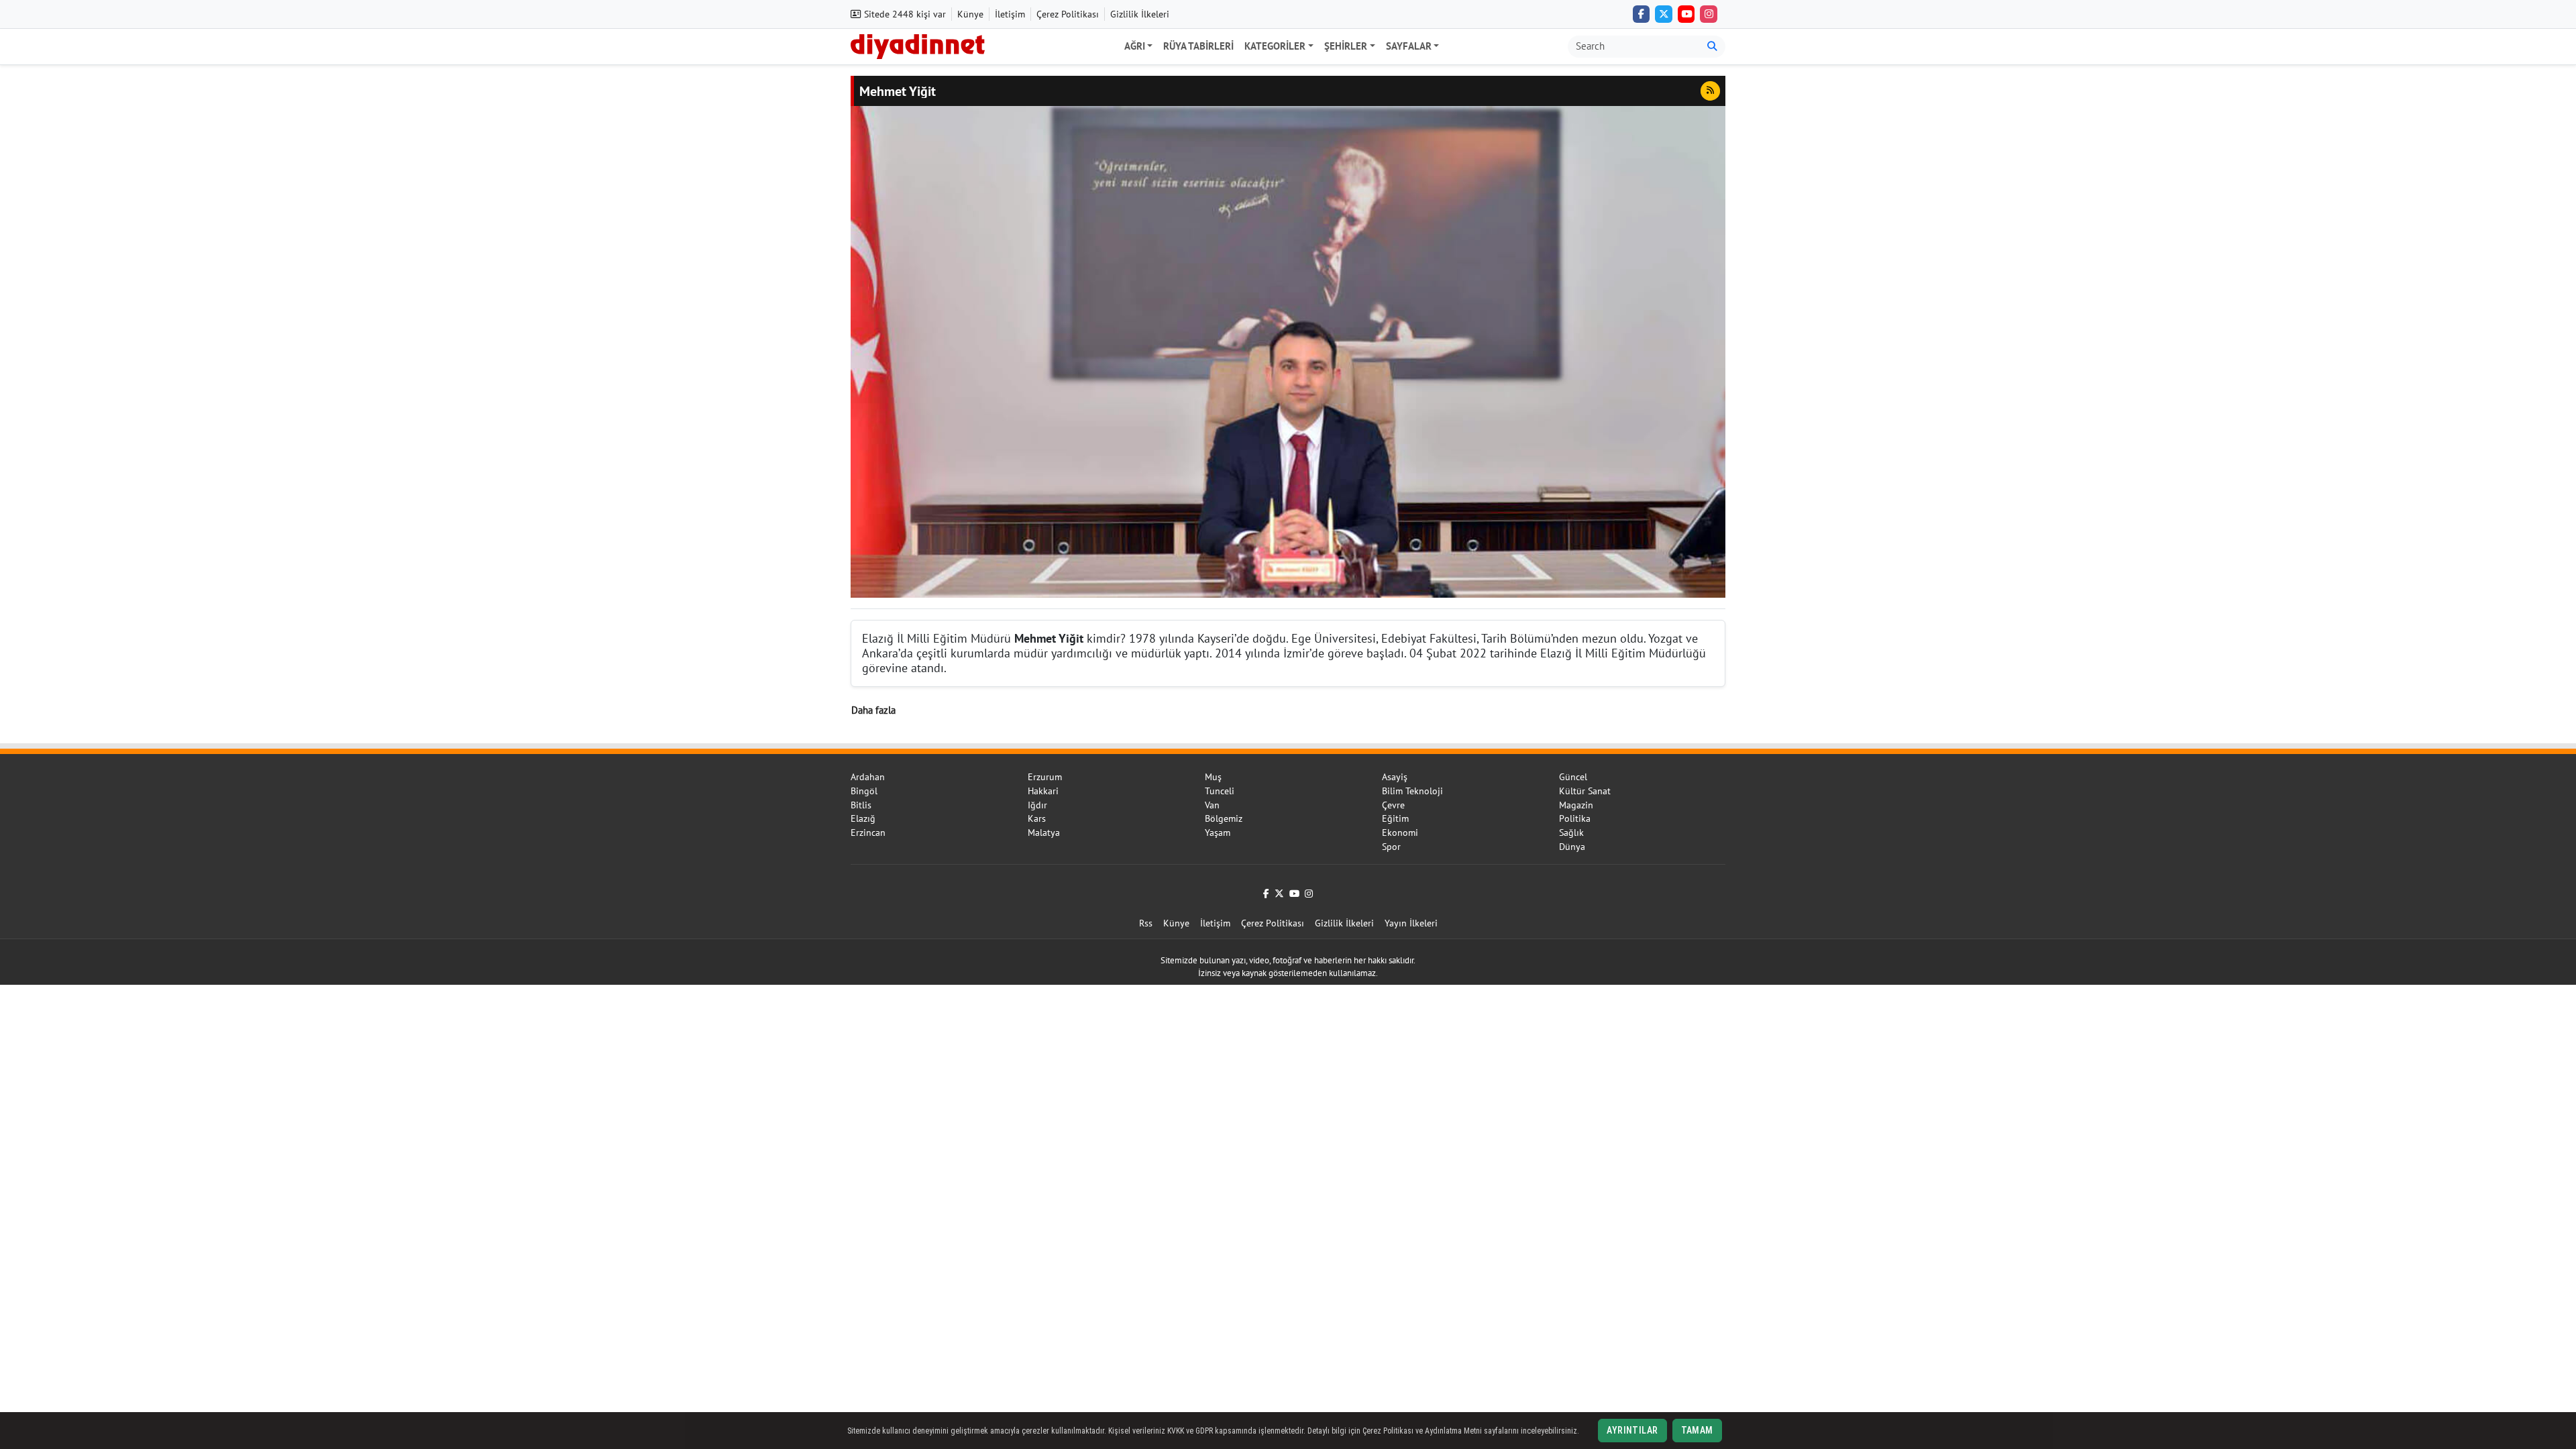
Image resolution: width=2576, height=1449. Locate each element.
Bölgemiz (1224, 818)
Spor (1391, 847)
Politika (1575, 818)
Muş (1213, 777)
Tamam (1697, 1430)
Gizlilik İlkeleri (1140, 14)
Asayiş (1395, 777)
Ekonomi (1400, 833)
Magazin (1576, 805)
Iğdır (1037, 805)
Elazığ (863, 818)
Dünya (1572, 847)
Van (1212, 805)
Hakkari (1043, 791)
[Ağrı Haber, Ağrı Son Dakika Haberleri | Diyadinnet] (918, 45)
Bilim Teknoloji (1412, 791)
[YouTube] (1686, 14)
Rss (1146, 923)
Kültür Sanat (1585, 791)
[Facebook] (1642, 14)
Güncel (1573, 777)
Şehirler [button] (1346, 46)
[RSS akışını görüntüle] (1710, 91)
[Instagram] (1709, 14)
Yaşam (1218, 833)
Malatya (1044, 833)
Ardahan (868, 777)
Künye (970, 14)
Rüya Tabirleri (1198, 46)
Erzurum (1045, 777)
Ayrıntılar (1632, 1430)
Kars (1037, 818)
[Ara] (1712, 47)
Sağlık (1571, 833)
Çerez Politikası (1068, 14)
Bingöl (864, 791)
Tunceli (1220, 791)
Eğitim (1395, 818)
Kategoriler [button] (1275, 46)
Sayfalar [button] (1409, 46)
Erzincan (868, 833)
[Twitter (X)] (1664, 14)
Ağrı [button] (1135, 46)
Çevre (1393, 805)
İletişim (1010, 14)
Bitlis (861, 805)
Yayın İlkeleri (1411, 923)
